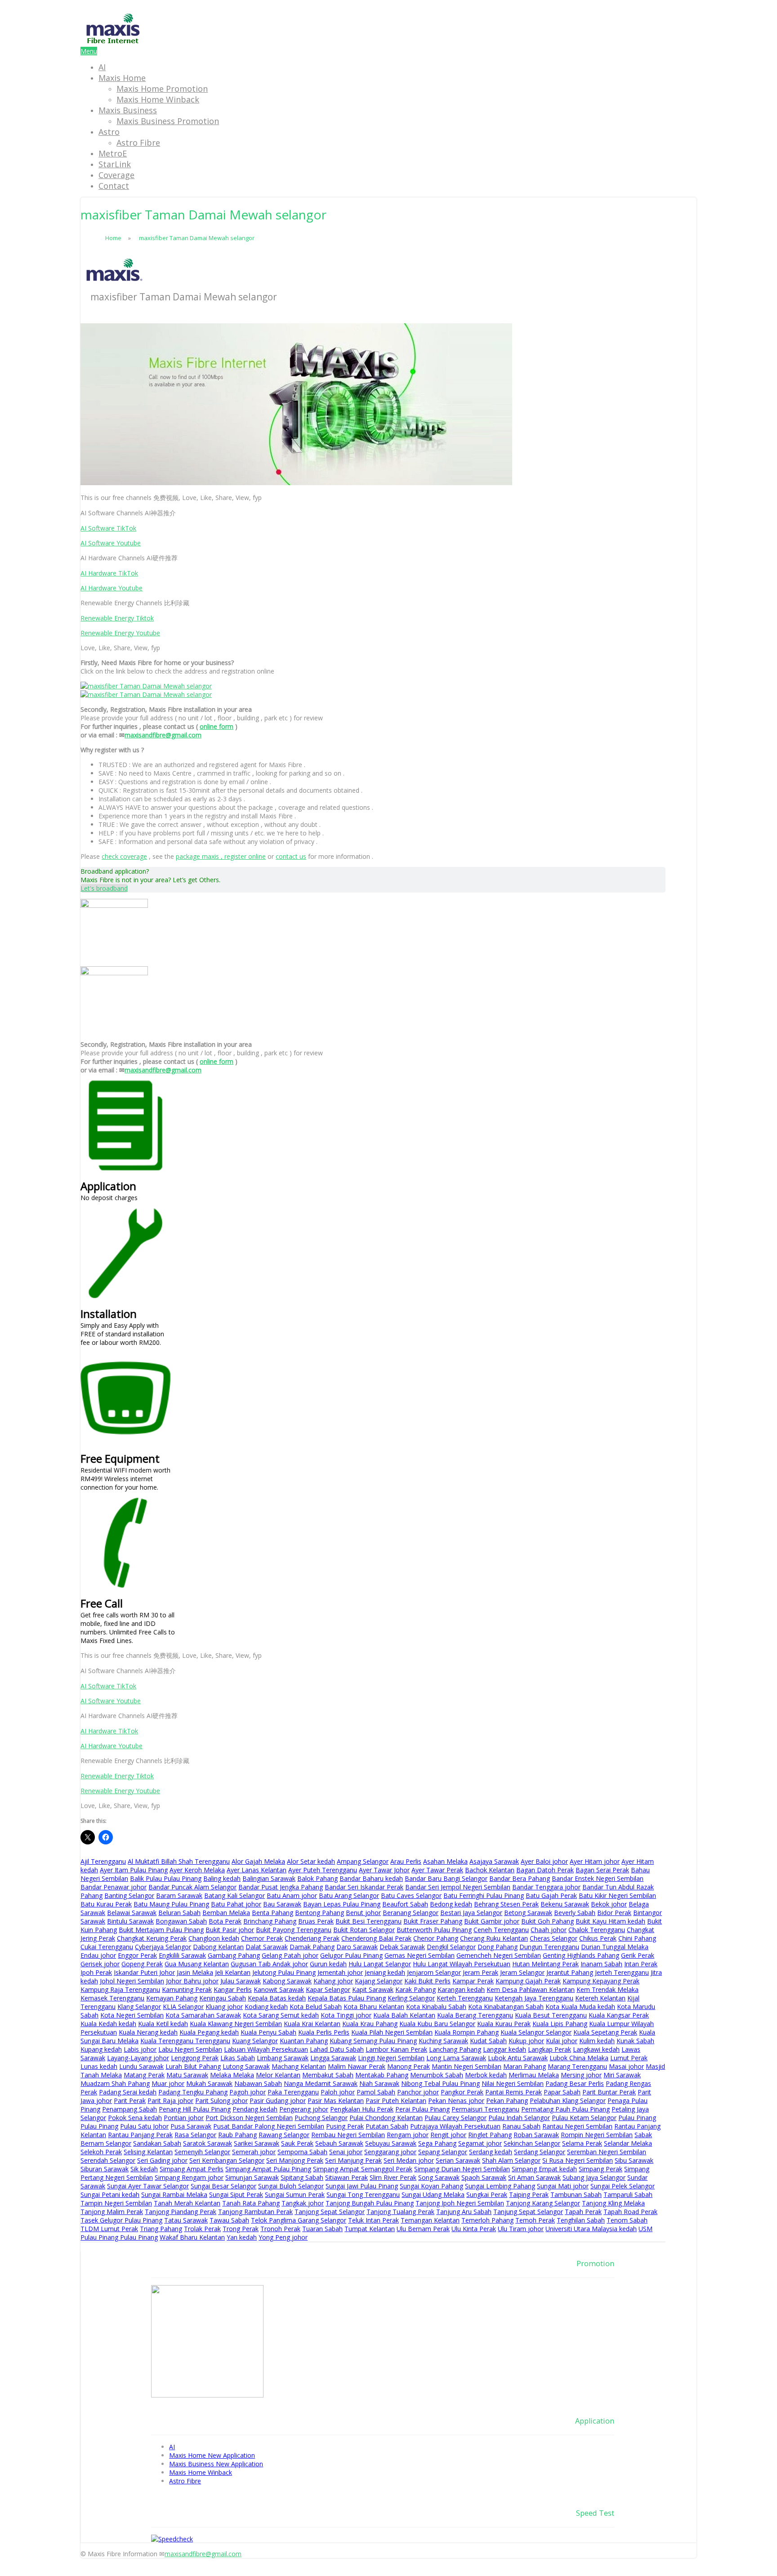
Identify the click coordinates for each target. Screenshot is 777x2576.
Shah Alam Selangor (511, 2160)
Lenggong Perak (195, 2058)
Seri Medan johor (409, 2160)
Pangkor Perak (462, 2092)
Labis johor (140, 2049)
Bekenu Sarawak (565, 1904)
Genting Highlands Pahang (581, 1955)
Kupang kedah (101, 2049)
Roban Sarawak (536, 2135)
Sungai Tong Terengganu (363, 2194)
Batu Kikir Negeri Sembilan (617, 1895)
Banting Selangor (129, 1895)
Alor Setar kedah (311, 1861)
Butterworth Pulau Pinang (434, 1930)
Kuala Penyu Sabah (268, 2032)
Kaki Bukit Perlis (427, 1981)
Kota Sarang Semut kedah (281, 2015)
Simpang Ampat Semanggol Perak (363, 2169)
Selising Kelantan (148, 2152)
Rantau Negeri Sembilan (577, 2126)
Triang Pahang (161, 2229)
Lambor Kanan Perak (396, 2049)
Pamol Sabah (376, 2092)
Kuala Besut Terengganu (551, 2015)
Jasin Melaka (195, 1972)
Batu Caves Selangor (411, 1895)
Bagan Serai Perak (602, 1870)
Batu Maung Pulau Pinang (171, 1904)
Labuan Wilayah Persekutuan (266, 2049)
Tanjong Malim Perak (112, 2212)
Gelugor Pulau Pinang (351, 1955)
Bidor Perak (614, 1913)
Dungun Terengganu (549, 1947)
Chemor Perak (262, 1938)
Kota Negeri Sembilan (132, 2015)
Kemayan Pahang (172, 1998)
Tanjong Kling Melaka (613, 2203)
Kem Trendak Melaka (607, 1989)
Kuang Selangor (255, 2041)
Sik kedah (144, 2169)
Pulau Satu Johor (144, 2126)
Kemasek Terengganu (112, 1998)
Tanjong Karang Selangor (543, 2203)
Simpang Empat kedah (544, 2169)
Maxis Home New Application (212, 2455)
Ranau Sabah (521, 2126)
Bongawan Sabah (181, 1921)
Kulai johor (562, 2041)
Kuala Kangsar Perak (619, 2015)
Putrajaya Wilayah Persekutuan (455, 2126)
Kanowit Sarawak (279, 1989)
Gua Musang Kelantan (197, 1964)
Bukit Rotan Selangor (364, 1930)
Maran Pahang (525, 2066)
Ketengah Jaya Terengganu (534, 1998)
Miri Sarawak (622, 2075)
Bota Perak (225, 1921)
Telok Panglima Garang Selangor (299, 2220)
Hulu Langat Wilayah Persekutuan (462, 1964)
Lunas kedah (99, 2066)
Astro (109, 132)
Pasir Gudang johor (278, 2101)
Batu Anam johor (292, 1895)
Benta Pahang (272, 1913)
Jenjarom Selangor (434, 1972)
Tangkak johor (303, 2203)
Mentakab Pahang (382, 2075)
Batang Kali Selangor (234, 1895)
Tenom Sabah (627, 2220)
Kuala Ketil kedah (163, 2024)
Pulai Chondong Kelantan (386, 2118)
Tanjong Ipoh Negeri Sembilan (460, 2203)
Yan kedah (242, 2237)
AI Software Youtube (111, 543)
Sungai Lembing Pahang (500, 2186)
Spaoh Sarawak (484, 2177)
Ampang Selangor (363, 1861)
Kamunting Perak (187, 1989)
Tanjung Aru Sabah (464, 2212)
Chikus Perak (598, 1938)
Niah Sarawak (379, 2083)
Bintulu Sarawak (130, 1921)
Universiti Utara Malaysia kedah (591, 2229)
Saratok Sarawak (208, 2143)
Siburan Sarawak (105, 2169)
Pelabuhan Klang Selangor (568, 2101)
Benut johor (363, 1913)
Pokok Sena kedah (135, 2118)
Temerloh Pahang (487, 2220)
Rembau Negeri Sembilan (348, 2135)
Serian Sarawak (458, 2160)
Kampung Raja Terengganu (120, 1989)
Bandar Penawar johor (114, 1887)
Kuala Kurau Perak (504, 2024)
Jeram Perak (480, 1972)
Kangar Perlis (233, 1989)
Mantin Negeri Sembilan (467, 2066)
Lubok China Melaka (579, 2058)
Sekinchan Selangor (532, 2143)
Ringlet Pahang (490, 2135)
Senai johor (346, 2152)
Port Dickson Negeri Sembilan (249, 2118)
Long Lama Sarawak (456, 2058)
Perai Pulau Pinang (422, 2109)
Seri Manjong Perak (295, 2160)
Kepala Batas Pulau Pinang (347, 1998)
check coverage (124, 856)
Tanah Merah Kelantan (187, 2203)
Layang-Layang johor (138, 2058)
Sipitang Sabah (302, 2177)
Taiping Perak (529, 2194)
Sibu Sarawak (634, 2160)
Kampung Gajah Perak (528, 1981)
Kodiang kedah (266, 2007)
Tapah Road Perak (630, 2212)
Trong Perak (241, 2229)
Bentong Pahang (319, 1913)
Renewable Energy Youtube (120, 633)
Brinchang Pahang (270, 1921)
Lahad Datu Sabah (337, 2049)
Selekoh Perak (101, 2152)
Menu (89, 51)
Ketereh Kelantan (600, 1998)
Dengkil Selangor (451, 1947)
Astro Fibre (138, 143)
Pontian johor (184, 2118)
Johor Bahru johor (192, 1981)
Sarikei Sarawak (257, 2143)
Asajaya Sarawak (494, 1861)
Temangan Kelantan (430, 2220)
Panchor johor (418, 2092)
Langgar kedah (505, 2049)
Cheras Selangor (554, 1938)
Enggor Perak (137, 1955)
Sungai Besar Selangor (223, 2186)
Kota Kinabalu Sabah (436, 2007)
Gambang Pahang (234, 1955)
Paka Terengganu (293, 2092)
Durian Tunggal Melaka (615, 1947)
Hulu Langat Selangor (380, 1964)
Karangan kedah (461, 1989)
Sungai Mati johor (563, 2186)
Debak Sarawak (402, 1947)
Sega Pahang (437, 2143)
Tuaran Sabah (322, 2229)
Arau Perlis (406, 1861)
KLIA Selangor (183, 2007)
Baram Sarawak (179, 1895)
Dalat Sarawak (267, 1947)
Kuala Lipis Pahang (560, 2024)
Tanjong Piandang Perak (181, 2212)
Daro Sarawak (357, 1947)
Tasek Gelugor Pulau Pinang (121, 2220)
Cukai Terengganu (107, 1947)
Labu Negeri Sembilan (190, 2049)
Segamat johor (480, 2143)
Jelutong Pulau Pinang (284, 1972)
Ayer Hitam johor (595, 1861)
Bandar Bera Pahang (520, 1878)
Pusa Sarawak (191, 2126)
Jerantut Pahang (570, 1972)
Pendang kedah (255, 2109)
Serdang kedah (491, 2152)
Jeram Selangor (522, 1972)
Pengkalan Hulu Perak (362, 2109)
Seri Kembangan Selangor (227, 2160)
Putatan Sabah (387, 2126)
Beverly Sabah (575, 1913)
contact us (291, 856)
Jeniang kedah (385, 1972)
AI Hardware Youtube (112, 588)
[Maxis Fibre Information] (113, 42)
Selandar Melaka (628, 2143)
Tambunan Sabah (576, 2194)
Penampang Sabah (129, 2109)
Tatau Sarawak (186, 2220)
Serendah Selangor (108, 2160)
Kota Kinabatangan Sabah (506, 2007)
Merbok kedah (486, 2075)
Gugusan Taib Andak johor (269, 1964)
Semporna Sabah (302, 2152)
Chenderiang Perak (312, 1938)
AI (102, 67)
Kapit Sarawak (373, 1989)
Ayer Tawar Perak (437, 1870)
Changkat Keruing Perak (152, 1938)
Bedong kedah (451, 1904)
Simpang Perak (601, 2169)
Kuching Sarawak (443, 2041)
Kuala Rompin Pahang (467, 2032)
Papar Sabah (562, 2092)
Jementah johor (340, 1972)
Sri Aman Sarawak (534, 2177)
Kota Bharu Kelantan (374, 2007)
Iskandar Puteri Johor (144, 1972)
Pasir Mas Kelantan (336, 2101)
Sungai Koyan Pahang (431, 2186)
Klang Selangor (139, 2007)
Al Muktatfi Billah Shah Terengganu (179, 1861)
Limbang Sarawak (283, 2058)
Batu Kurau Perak (106, 1904)
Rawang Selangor (284, 2135)
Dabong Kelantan (218, 1947)
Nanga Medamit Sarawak (321, 2083)
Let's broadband (104, 888)
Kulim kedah (597, 2041)
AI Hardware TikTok (109, 573)
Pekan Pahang (507, 2101)
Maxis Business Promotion (168, 121)
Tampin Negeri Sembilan (116, 2203)
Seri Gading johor (162, 2160)
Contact (114, 186)
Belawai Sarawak (132, 1913)
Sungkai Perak (487, 2194)
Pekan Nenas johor (456, 2101)
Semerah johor (254, 2152)
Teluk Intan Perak (373, 2220)
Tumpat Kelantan (370, 2229)
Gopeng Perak (142, 1964)
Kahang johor (333, 1981)
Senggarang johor (390, 2152)
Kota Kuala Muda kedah (580, 2007)
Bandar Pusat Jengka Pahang (281, 1887)
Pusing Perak (345, 2126)
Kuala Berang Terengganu (475, 2015)
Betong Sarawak (528, 1913)
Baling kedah (222, 1878)
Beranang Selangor (411, 1913)
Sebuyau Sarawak (391, 2143)
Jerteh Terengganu (622, 1972)
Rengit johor (448, 2135)
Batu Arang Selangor (349, 1895)
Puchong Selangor (321, 2118)
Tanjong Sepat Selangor (330, 2212)
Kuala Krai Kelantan (312, 2024)
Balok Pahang (317, 1878)
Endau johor (98, 1955)
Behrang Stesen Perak (506, 1904)
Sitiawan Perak (346, 2177)
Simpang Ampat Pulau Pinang (268, 2169)
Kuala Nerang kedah (148, 2032)
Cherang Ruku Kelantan (494, 1938)
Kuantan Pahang (304, 2041)
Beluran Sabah (179, 1913)
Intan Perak (641, 1964)
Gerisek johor (100, 1964)
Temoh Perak (535, 2220)
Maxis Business (128, 110)
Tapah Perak (583, 2212)
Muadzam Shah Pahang (115, 2083)
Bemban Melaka (226, 1913)
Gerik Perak (638, 1955)
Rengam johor (408, 2135)
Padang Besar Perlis (575, 2083)
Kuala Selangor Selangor (536, 2032)
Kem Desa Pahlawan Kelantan (531, 1989)
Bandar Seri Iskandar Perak (364, 1887)
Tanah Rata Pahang (251, 2203)
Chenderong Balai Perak (376, 1938)
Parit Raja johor (170, 2101)
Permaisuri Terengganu (485, 2109)
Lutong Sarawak (246, 2066)
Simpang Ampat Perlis (192, 2169)
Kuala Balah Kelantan (404, 2015)
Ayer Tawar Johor (384, 1870)
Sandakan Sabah (157, 2143)
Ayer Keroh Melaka (197, 1870)
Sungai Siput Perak (236, 2194)
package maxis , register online (221, 856)
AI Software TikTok (108, 528)
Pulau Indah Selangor (519, 2118)
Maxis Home (122, 78)
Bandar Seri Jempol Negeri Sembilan (458, 1887)
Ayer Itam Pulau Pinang (134, 1870)
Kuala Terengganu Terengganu (185, 2041)
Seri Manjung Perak (353, 2160)
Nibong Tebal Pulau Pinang (440, 2083)
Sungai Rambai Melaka (174, 2194)
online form (217, 726)
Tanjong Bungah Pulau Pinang (370, 2203)
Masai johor (626, 2066)
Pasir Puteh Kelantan (396, 2101)
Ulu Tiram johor (521, 2229)
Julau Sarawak (241, 1981)
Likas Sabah (238, 2058)
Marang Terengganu (577, 2066)
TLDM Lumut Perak (109, 2229)
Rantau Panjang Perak (140, 2135)
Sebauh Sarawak (339, 2143)
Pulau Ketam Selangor (584, 2118)
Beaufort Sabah (405, 1904)
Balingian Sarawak (269, 1878)
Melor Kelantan (278, 2075)
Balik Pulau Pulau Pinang (166, 1878)
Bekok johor (609, 1904)
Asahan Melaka (445, 1861)
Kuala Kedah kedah (108, 2024)
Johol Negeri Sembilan (132, 1981)
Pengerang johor (304, 2109)
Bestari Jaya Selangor (471, 1913)
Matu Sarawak (187, 2075)
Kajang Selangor (379, 1981)
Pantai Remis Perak (514, 2092)
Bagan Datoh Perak (545, 1870)
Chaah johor (549, 1930)
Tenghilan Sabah (581, 2220)
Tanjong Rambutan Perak (255, 2212)
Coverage (116, 175)
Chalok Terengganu (597, 1930)
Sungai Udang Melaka (433, 2194)
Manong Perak (409, 2066)
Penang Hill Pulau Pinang (195, 2109)
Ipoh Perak (96, 1972)
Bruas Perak (316, 1921)
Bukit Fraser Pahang (433, 1921)
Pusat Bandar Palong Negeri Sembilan (269, 2126)
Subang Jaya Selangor (594, 2177)
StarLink (115, 164)
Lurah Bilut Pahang (193, 2066)
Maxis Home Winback (158, 99)
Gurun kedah (328, 1964)
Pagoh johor (248, 2092)
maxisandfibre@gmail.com (163, 735)
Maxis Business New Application (216, 2464)
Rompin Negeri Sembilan (597, 2135)
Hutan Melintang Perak (545, 1964)
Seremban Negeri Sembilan (607, 2152)
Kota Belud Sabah (316, 2007)
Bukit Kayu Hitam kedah (610, 1921)
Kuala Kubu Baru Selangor (437, 2024)
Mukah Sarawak (209, 2083)
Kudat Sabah (488, 2041)
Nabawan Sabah (258, 2083)
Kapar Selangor (328, 1989)
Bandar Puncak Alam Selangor (192, 1887)
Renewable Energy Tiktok (117, 618)
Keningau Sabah (223, 1998)
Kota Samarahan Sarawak (203, 2015)
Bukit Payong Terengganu (294, 1930)
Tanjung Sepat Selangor (528, 2212)
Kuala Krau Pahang (370, 2024)
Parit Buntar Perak (609, 2092)
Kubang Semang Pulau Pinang (373, 2041)
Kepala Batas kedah (277, 1998)
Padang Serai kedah (128, 2092)
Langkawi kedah (596, 2049)
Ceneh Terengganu (501, 1930)
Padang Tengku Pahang (193, 2092)
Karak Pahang (415, 1989)
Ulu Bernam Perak (423, 2229)
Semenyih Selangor (202, 2152)
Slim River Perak (393, 2177)
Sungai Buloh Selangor (291, 2186)
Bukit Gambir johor (492, 1921)
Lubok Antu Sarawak (518, 2058)
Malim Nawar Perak (357, 2066)
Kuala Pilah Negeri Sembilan (392, 2032)
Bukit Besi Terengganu (368, 1921)
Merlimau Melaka (534, 2075)
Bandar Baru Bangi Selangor (446, 1878)
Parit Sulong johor (221, 2101)
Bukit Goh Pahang (547, 1921)
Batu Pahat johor (236, 1904)
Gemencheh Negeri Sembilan (499, 1955)
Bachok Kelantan (490, 1870)
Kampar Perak (473, 1981)
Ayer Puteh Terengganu (323, 1870)
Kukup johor (526, 2041)
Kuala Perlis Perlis (324, 2032)
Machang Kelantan (299, 2066)
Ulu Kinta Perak (474, 2229)
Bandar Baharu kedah (371, 1878)
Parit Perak (130, 2101)
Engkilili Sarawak (182, 1955)
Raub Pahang (237, 2135)
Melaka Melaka (232, 2075)
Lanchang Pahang (455, 2049)
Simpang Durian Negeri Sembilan (462, 2169)
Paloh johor (338, 2092)
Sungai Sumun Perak (295, 2194)
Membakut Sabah (328, 2075)
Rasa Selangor (195, 2135)
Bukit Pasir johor (230, 1930)
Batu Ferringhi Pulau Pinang (484, 1895)
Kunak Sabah (635, 2041)
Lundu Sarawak (141, 2066)
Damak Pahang (312, 1947)
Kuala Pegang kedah (209, 2032)
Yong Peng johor (283, 2237)
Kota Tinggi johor (346, 2015)
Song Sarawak (439, 2177)
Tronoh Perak (280, 2229)
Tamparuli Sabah (628, 2194)
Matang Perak (144, 2075)
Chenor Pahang (436, 1938)
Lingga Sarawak (333, 2058)
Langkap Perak (549, 2049)
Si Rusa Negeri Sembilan (578, 2160)
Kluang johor (224, 2007)
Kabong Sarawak (287, 1981)
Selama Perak (582, 2143)
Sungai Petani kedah (110, 2194)
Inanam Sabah (601, 1964)
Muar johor (168, 2083)
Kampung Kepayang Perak (601, 1981)
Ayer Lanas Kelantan (257, 1870)
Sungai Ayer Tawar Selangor (148, 2186)
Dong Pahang (498, 1947)
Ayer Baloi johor (544, 1861)
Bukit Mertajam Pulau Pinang (161, 1930)
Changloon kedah (214, 1938)
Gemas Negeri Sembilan (420, 1955)
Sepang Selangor (443, 2152)
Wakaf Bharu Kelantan (192, 2237)
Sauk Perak (297, 2143)
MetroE (113, 153)
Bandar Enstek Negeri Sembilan (598, 1878)
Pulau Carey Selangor (455, 2118)
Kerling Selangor (411, 1998)
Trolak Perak (202, 2229)
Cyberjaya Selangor (163, 1947)
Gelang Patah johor (290, 1955)
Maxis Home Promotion (162, 89)
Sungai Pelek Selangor (623, 2186)
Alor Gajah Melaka (258, 1861)
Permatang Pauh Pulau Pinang (565, 2109)
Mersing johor (581, 2075)
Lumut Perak (629, 2058)
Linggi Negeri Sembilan (391, 2058)
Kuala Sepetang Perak (605, 2032)
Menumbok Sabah (437, 2075)
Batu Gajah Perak (551, 1895)
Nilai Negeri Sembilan (513, 2083)
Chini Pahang (637, 1938)
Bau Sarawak (282, 1904)
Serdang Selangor (540, 2152)
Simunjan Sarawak (252, 2177)
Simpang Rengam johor (189, 2177)
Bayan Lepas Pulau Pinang (342, 1904)
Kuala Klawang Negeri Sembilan (236, 2024)
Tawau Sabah (229, 2220)
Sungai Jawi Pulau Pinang (362, 2186)
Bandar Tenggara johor (546, 1887)
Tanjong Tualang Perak (400, 2212)
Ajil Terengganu (103, 1861)
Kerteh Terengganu (465, 1998)
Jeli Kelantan (233, 1972)
